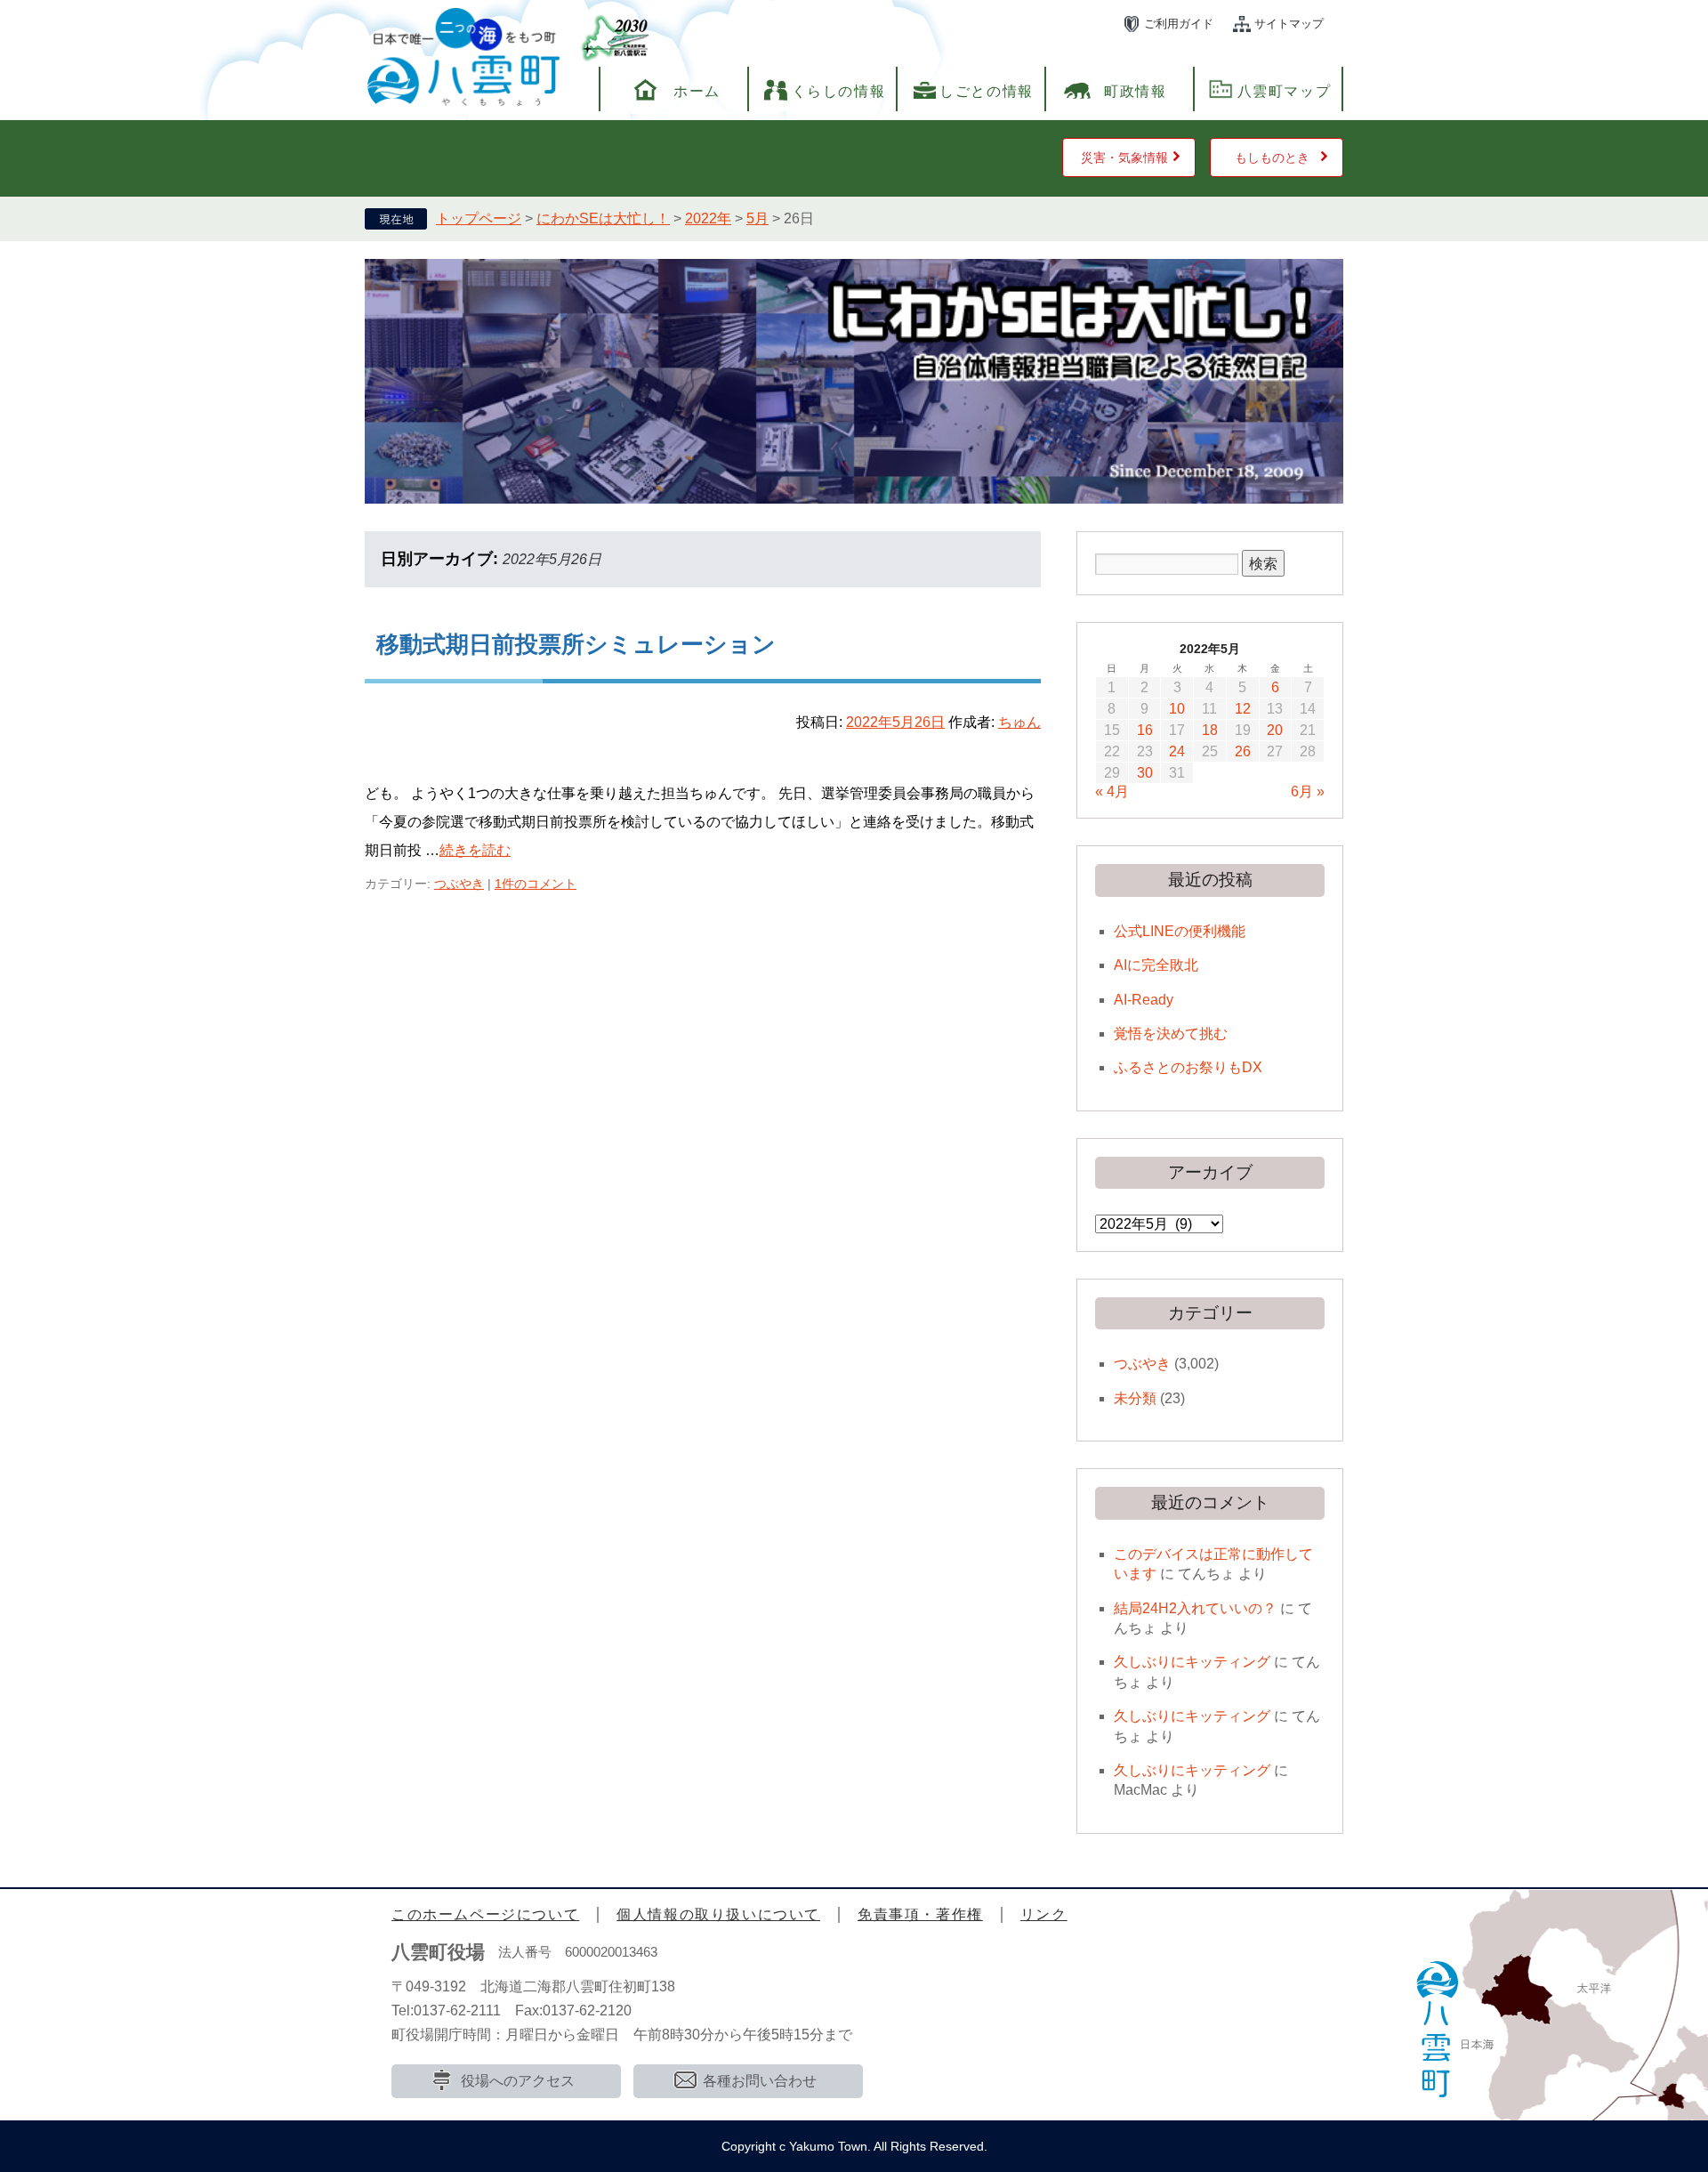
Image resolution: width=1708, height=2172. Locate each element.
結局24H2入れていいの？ (1195, 1608)
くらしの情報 (839, 91)
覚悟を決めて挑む (1171, 1034)
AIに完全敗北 (1156, 965)
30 (1145, 773)
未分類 (1135, 1398)
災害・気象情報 (1124, 157)
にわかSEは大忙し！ (603, 218)
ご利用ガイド (1179, 24)
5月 (757, 218)
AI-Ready (1144, 1000)
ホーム (697, 91)
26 (1243, 751)
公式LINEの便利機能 (1180, 931)
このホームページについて (485, 1914)
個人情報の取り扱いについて (718, 1914)
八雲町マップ (1285, 91)
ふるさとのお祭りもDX (1188, 1067)
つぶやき (459, 884)
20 (1275, 730)
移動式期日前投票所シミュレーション (576, 644)
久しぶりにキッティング (1192, 1662)
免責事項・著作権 (920, 1914)
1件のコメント (536, 884)
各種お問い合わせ (760, 2081)
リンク (1044, 1914)
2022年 (708, 218)
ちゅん (1019, 722)
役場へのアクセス (518, 2081)
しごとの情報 (987, 91)
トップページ (479, 218)
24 (1177, 751)
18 (1210, 730)
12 (1243, 709)
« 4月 (1112, 791)
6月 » (1308, 791)
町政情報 (1135, 91)
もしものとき (1272, 157)
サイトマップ (1289, 24)
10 (1177, 709)
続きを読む (475, 850)
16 (1145, 730)
